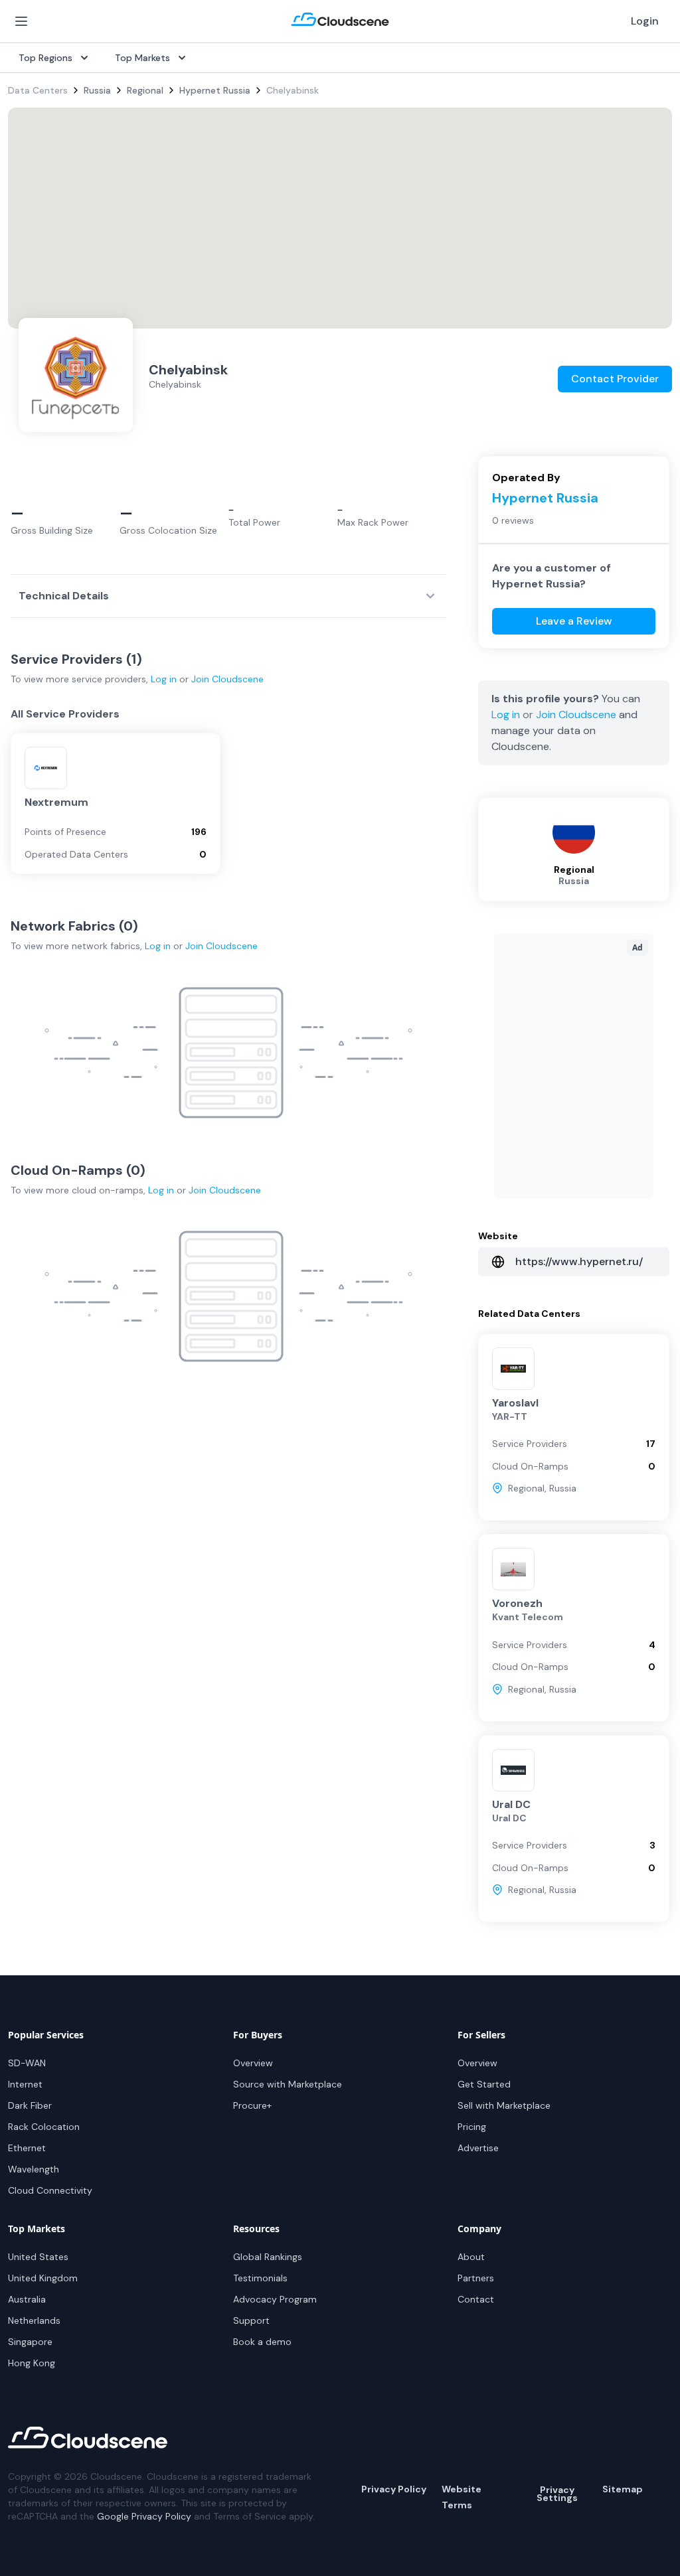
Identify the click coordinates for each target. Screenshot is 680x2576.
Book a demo (262, 2342)
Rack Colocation (44, 2127)
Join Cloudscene (227, 679)
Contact (476, 2299)
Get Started (484, 2084)
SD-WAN (27, 2063)
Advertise (478, 2148)
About (471, 2257)
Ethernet (27, 2148)
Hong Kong (32, 2363)
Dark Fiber (30, 2105)
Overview (253, 2063)
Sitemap (623, 2489)
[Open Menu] (21, 21)
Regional (145, 90)
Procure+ (252, 2105)
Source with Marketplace (288, 2084)
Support (251, 2320)
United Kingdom (43, 2278)
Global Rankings (268, 2257)
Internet (25, 2084)
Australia (27, 2299)
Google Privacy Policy (144, 2516)
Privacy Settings (557, 2494)
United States (38, 2257)
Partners (476, 2278)
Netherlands (34, 2320)
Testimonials (260, 2278)
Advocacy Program (275, 2299)
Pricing (472, 2127)
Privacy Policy (394, 2489)
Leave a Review (574, 621)
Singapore (30, 2342)
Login (645, 21)
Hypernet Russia (215, 90)
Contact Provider (615, 379)
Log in (164, 679)
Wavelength (34, 2169)
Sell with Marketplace (504, 2105)
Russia (97, 90)
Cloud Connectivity (50, 2190)
